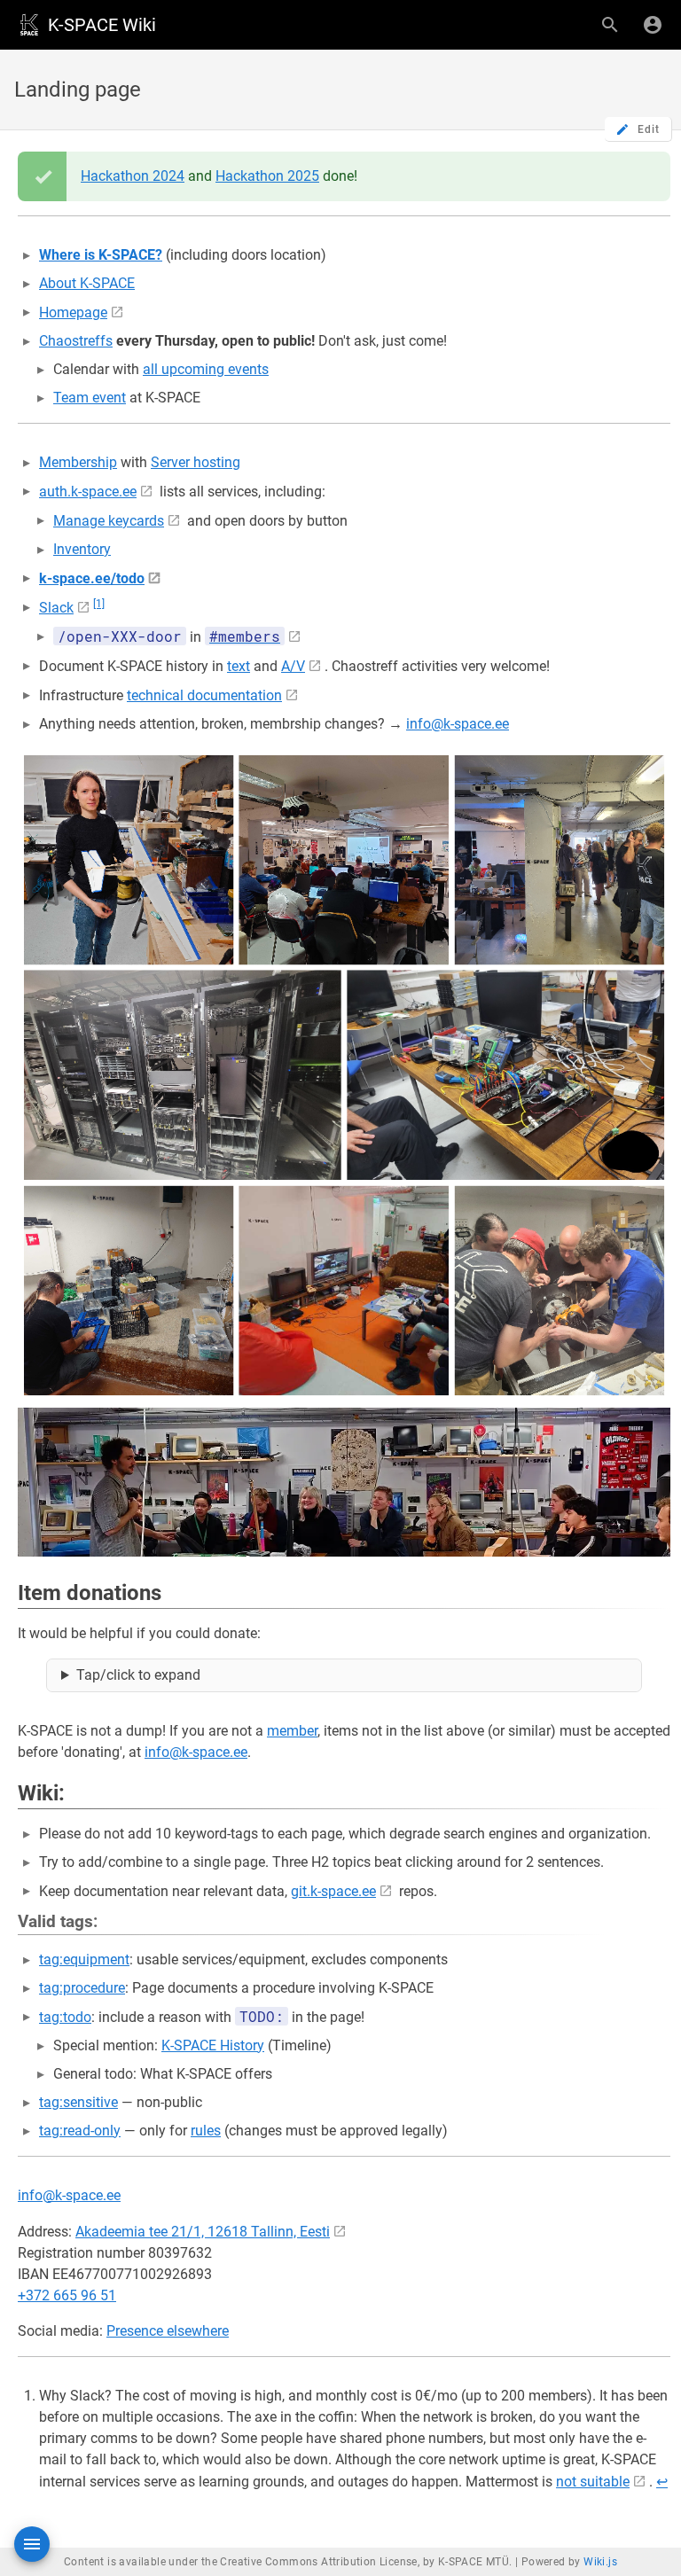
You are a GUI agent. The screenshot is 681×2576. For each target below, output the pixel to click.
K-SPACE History (213, 2045)
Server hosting (196, 462)
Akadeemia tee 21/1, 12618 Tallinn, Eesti (203, 2232)
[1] (99, 604)
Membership (78, 462)
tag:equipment (84, 1959)
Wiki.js (600, 2562)
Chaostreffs (76, 341)
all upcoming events (206, 369)
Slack (56, 608)
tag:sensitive (78, 2102)
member (292, 1731)
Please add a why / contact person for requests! (344, 1679)
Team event (90, 398)
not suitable (593, 2482)
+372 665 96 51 (67, 2295)
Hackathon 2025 (267, 176)
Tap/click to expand (138, 1675)
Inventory (82, 549)
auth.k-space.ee (88, 492)
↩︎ (662, 2482)
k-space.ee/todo (92, 578)
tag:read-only (80, 2131)
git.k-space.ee (333, 1891)
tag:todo (65, 2017)
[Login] (653, 25)
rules (206, 2131)
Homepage (73, 312)
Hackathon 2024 (133, 176)
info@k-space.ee (458, 724)
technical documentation (204, 695)
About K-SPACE (87, 283)
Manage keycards (109, 521)
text (239, 666)
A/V (293, 666)
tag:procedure (82, 1988)
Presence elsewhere (168, 2331)
